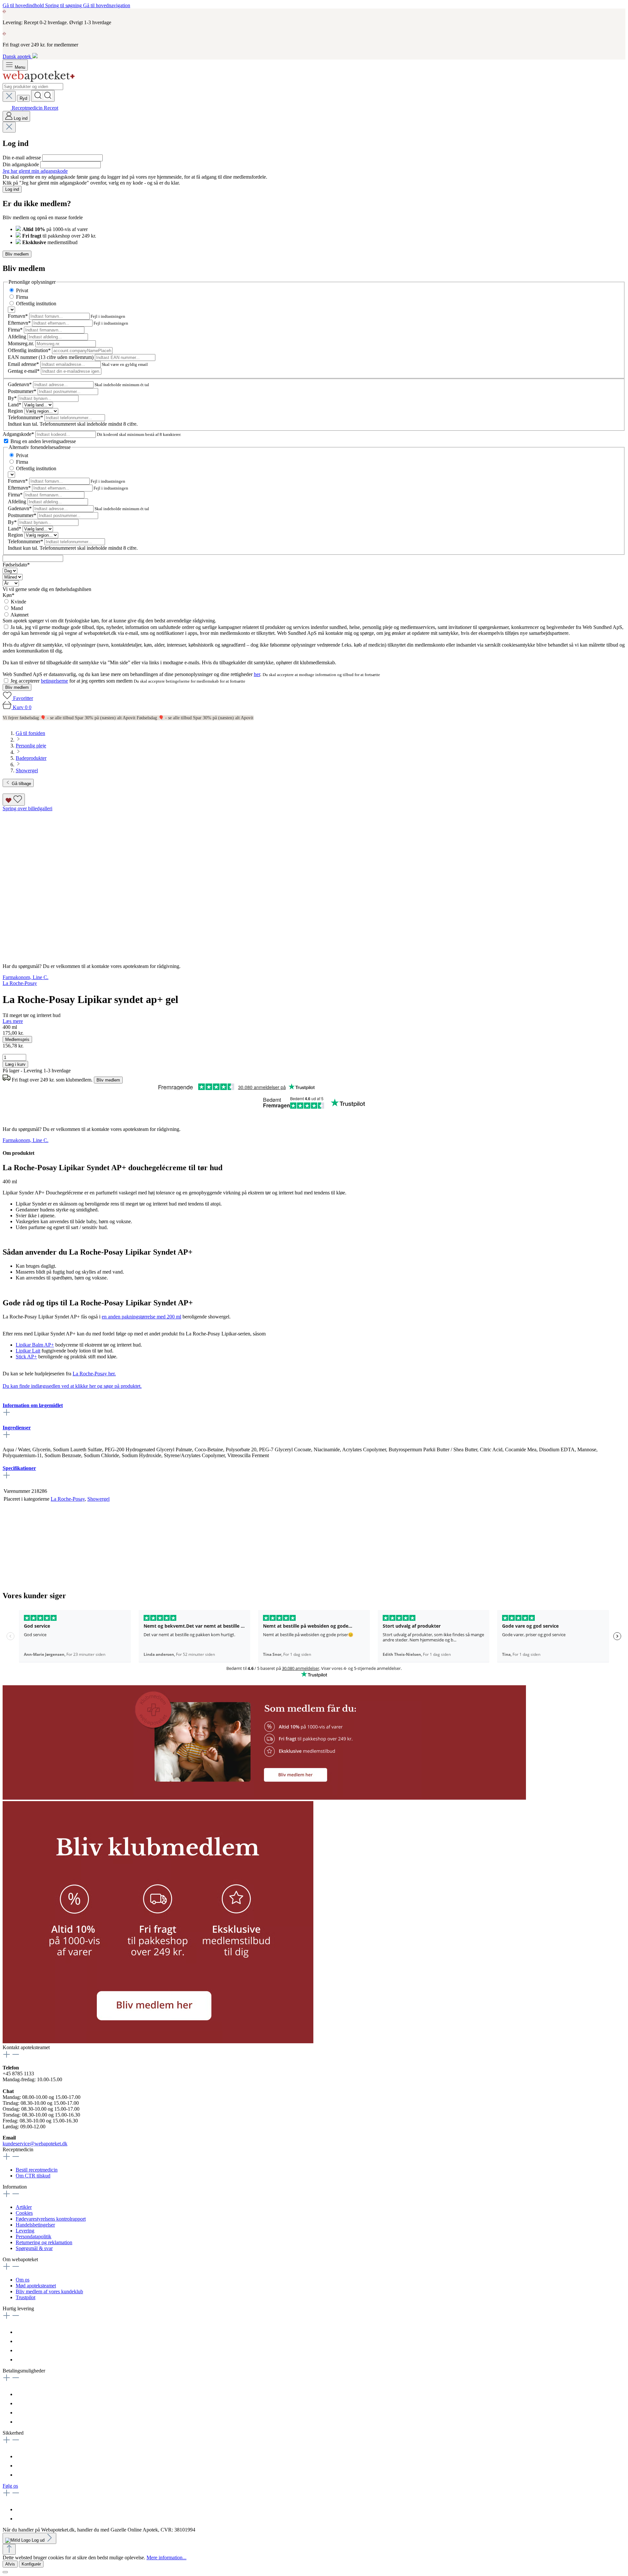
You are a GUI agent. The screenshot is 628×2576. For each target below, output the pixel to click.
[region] (314, 882)
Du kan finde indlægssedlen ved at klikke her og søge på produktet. (72, 1386)
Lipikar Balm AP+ (35, 1345)
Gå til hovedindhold (24, 5)
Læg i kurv (15, 1064)
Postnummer (22, 391)
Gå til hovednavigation (107, 5)
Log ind (12, 189)
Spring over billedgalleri (27, 808)
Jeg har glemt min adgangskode (35, 171)
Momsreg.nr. (22, 343)
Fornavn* (18, 316)
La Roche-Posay (68, 1499)
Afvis (10, 2564)
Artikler (24, 2207)
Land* (15, 405)
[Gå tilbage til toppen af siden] (9, 2549)
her (257, 674)
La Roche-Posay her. (94, 1374)
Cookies (24, 2213)
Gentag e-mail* (24, 371)
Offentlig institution (36, 304)
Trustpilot (26, 2297)
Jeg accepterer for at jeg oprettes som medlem (72, 681)
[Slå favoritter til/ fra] (14, 800)
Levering (25, 2231)
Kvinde (18, 602)
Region (16, 411)
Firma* (16, 330)
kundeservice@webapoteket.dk (35, 2144)
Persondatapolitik (34, 2236)
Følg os (10, 2486)
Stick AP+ (26, 1357)
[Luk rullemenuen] (9, 96)
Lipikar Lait (28, 1351)
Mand (17, 608)
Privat (22, 290)
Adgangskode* (19, 434)
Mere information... (166, 2558)
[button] (264, 1798)
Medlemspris (17, 1039)
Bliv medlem (17, 254)
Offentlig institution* (30, 350)
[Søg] (43, 96)
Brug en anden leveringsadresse (43, 441)
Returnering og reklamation (44, 2242)
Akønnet (19, 615)
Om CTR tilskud (33, 2176)
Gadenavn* (20, 384)
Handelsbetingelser (35, 2225)
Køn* (9, 595)
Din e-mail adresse (22, 158)
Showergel (98, 1499)
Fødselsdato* (16, 565)
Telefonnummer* (26, 417)
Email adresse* (24, 364)
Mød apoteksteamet (36, 2286)
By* (13, 398)
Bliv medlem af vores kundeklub (49, 2291)
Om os (23, 2280)
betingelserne (54, 681)
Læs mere (13, 1021)
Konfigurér (31, 2564)
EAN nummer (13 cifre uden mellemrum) (51, 357)
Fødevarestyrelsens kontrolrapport (51, 2219)
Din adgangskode (21, 164)
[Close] (5, 2572)
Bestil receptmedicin (37, 2170)
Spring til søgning (64, 5)
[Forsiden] (39, 80)
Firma (22, 297)
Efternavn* (20, 323)
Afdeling (18, 337)
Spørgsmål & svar (34, 2248)
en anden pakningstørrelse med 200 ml (141, 1317)
